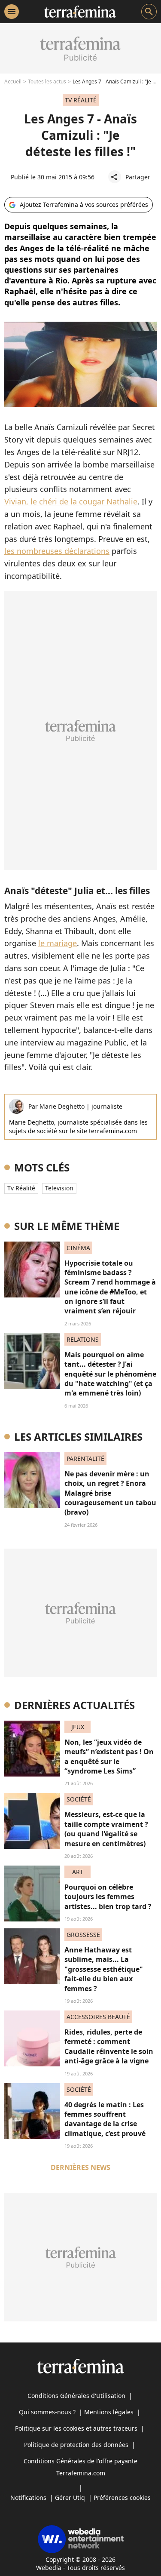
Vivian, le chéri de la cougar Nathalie (71, 501)
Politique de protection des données (76, 2445)
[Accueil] (80, 12)
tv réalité (21, 1188)
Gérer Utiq (70, 2498)
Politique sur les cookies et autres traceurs (76, 2428)
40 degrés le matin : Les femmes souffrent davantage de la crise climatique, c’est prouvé (105, 2119)
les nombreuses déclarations (57, 551)
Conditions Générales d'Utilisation (76, 2396)
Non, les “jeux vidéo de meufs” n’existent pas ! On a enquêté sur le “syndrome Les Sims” (109, 1757)
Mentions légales (109, 2412)
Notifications (28, 2498)
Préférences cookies (122, 2498)
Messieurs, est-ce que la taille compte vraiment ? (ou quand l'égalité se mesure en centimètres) (106, 1829)
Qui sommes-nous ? (47, 2412)
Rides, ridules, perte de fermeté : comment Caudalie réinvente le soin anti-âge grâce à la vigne (109, 2046)
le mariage (58, 943)
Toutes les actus (47, 81)
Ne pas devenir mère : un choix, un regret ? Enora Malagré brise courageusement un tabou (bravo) (110, 1493)
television (59, 1188)
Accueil (13, 81)
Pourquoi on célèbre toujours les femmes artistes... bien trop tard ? (108, 1897)
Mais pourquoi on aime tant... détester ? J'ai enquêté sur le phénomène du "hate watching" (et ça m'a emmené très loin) (110, 1374)
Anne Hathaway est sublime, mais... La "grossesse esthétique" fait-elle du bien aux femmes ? (104, 1969)
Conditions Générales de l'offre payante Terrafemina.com (80, 2467)
